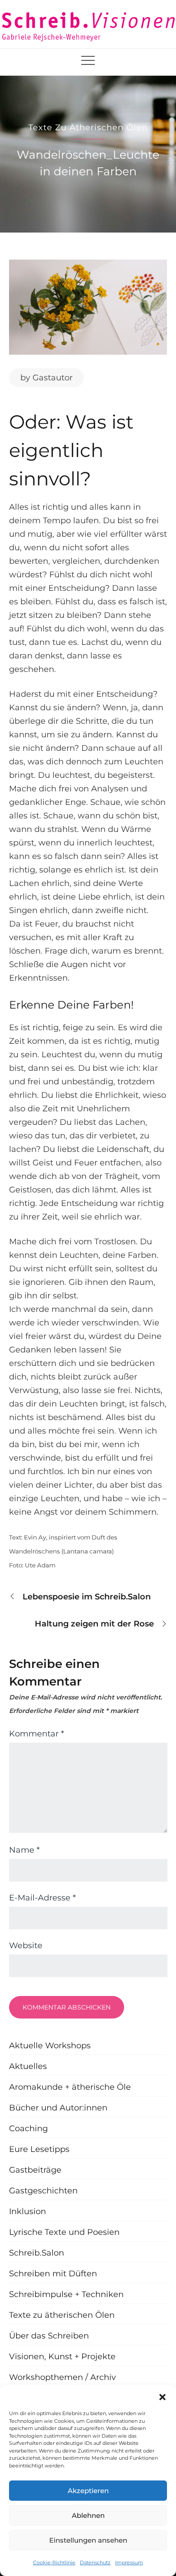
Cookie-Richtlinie (54, 2562)
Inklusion (28, 2211)
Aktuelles (28, 2066)
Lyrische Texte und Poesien (64, 2232)
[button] (162, 2396)
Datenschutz (95, 2562)
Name (24, 1850)
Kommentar (37, 1734)
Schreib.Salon (37, 2253)
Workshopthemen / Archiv (63, 2377)
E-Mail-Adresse (42, 1898)
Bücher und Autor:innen (58, 2108)
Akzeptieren (88, 2491)
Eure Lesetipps (39, 2149)
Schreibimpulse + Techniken (66, 2294)
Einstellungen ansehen (88, 2540)
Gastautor (53, 378)
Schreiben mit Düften (53, 2274)
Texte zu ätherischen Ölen (88, 128)
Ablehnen (88, 2515)
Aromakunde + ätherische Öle (70, 2087)
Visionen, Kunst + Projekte (62, 2357)
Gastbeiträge (35, 2170)
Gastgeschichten (43, 2191)
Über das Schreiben (49, 2336)
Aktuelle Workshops (50, 2046)
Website (26, 1946)
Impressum (129, 2562)
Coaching (28, 2128)
